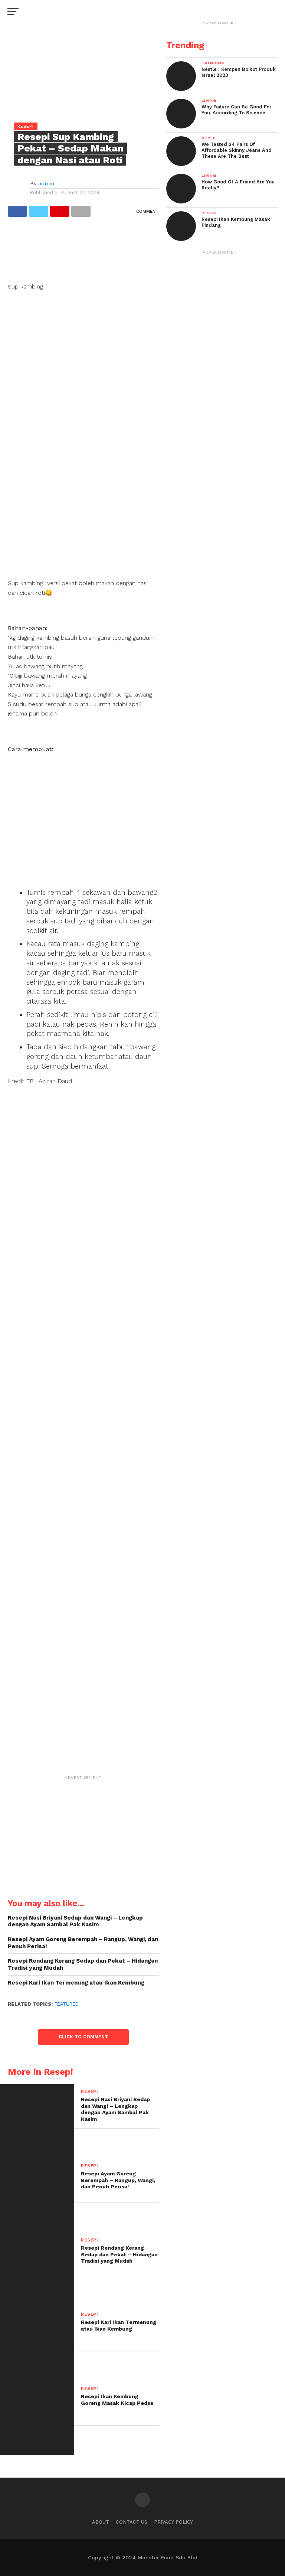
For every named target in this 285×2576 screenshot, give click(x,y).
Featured (67, 2004)
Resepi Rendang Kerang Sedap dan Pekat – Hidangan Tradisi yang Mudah (83, 1964)
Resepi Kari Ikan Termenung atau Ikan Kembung (76, 1983)
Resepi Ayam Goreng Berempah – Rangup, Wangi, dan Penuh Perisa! (83, 1943)
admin (46, 183)
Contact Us (132, 2522)
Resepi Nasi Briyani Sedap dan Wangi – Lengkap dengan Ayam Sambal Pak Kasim (75, 1921)
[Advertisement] (83, 253)
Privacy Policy (173, 2522)
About (101, 2522)
